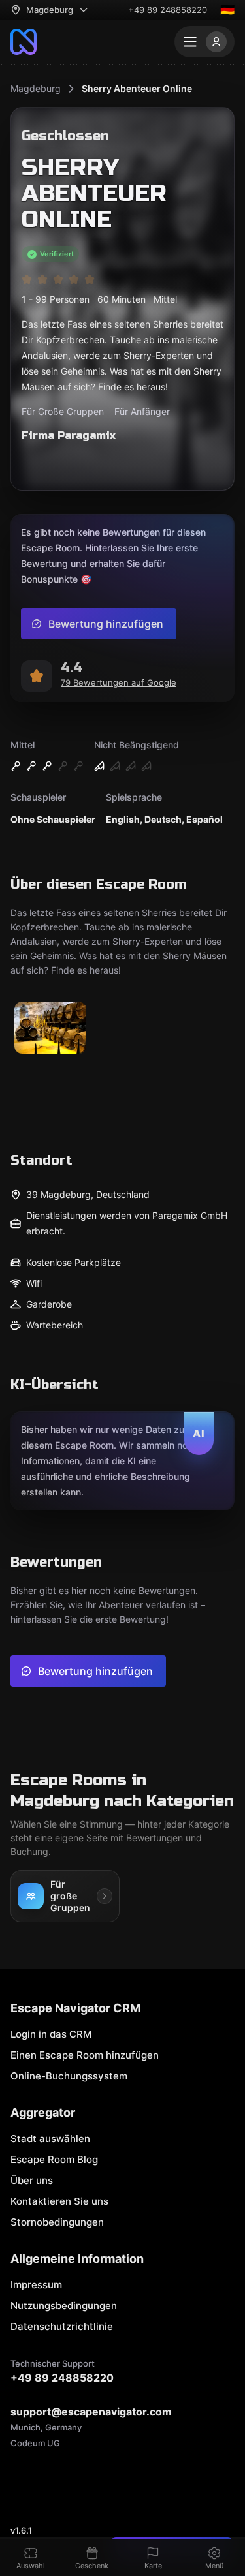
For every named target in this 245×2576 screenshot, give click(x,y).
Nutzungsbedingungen (64, 2306)
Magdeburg (36, 88)
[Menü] (204, 42)
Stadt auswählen (50, 2139)
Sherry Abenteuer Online (137, 88)
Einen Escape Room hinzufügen (85, 2055)
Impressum (36, 2285)
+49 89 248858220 (168, 10)
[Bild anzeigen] (50, 1029)
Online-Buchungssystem (69, 2076)
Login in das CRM (51, 2034)
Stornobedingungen (57, 2222)
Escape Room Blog (54, 2159)
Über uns (32, 2180)
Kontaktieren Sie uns (59, 2201)
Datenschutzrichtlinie (62, 2326)
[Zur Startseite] (24, 42)
